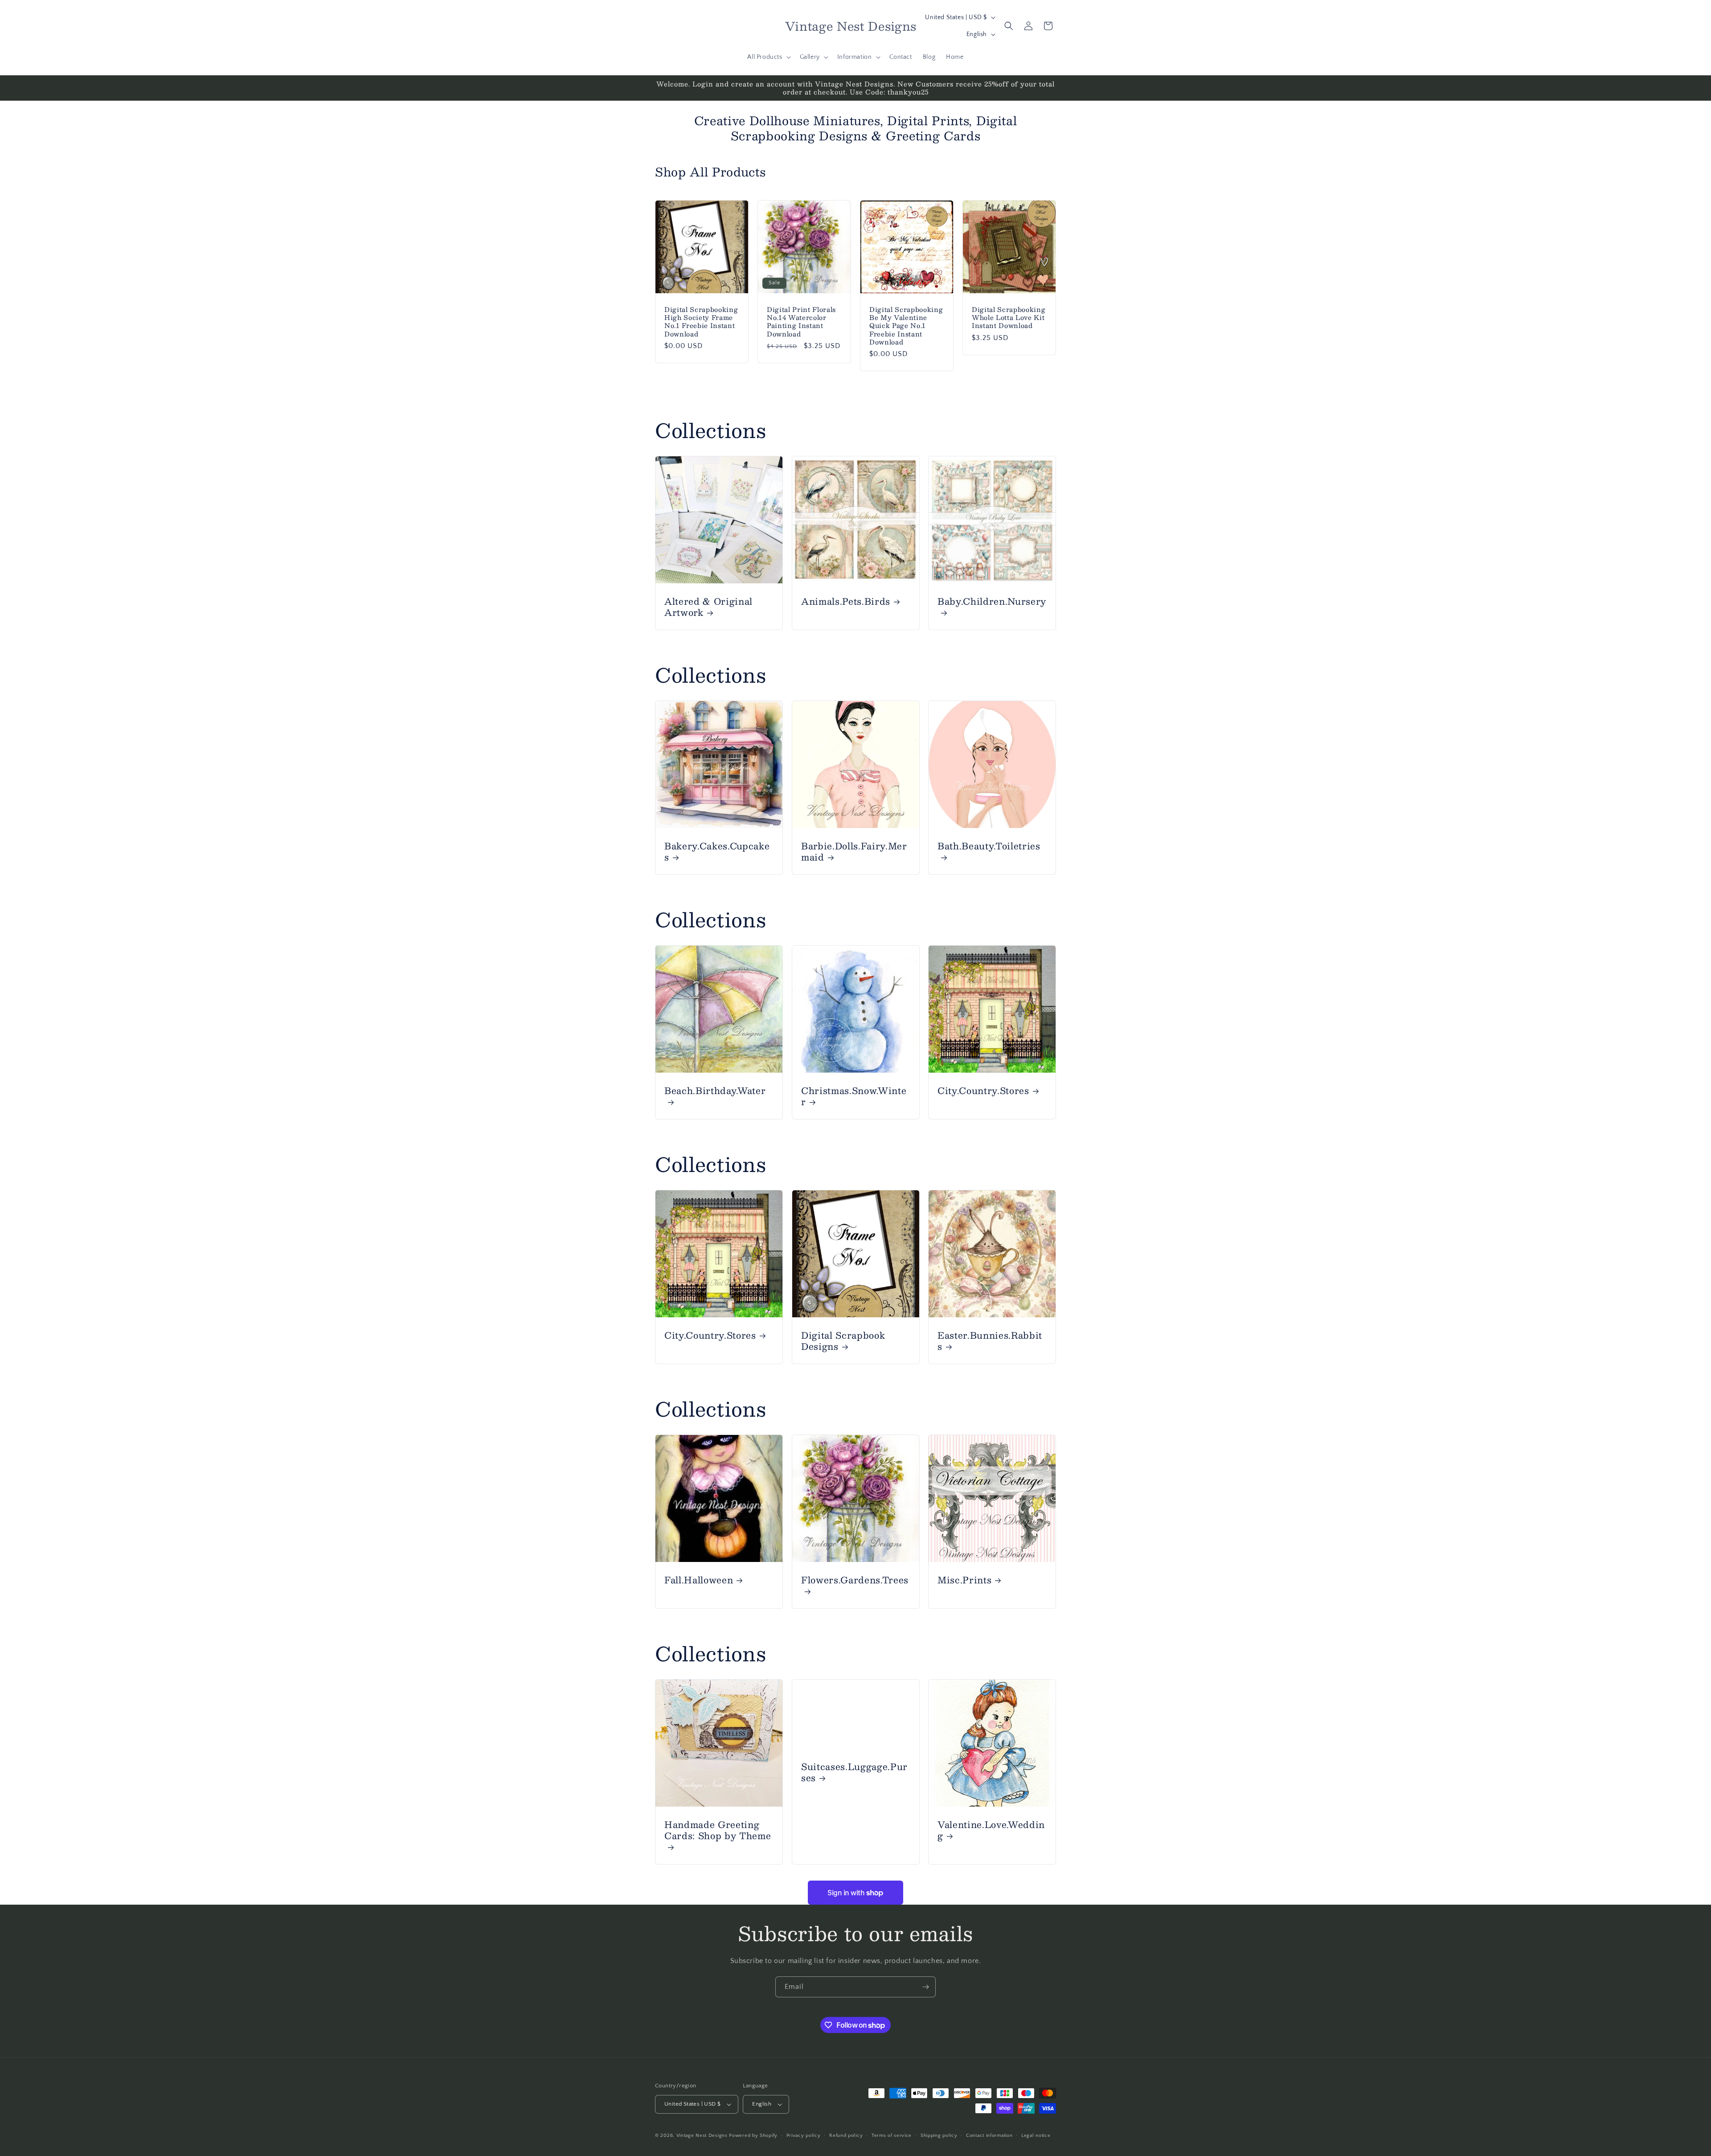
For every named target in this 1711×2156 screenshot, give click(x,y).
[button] (768, 57)
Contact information (989, 2136)
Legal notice (1036, 2136)
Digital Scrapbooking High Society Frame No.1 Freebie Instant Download (701, 322)
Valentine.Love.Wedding (991, 1830)
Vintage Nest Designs (702, 2136)
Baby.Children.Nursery (992, 602)
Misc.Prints (964, 1580)
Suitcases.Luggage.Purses (854, 1772)
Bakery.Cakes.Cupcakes (717, 851)
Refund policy (846, 2136)
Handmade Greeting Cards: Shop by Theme (718, 1831)
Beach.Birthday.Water (715, 1091)
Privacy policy (804, 2136)
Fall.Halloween (699, 1580)
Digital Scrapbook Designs (843, 1340)
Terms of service (892, 2136)
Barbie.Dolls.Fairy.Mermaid (854, 851)
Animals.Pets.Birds (846, 601)
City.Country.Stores (983, 1090)
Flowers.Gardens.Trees (855, 1580)
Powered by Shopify (753, 2136)
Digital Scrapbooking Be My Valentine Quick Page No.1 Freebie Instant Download (906, 326)
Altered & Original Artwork (708, 607)
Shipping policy (939, 2136)
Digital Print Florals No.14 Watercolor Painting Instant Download (801, 322)
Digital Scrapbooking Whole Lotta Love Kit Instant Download (1009, 318)
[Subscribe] (925, 1987)
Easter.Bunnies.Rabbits (990, 1340)
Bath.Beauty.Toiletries (989, 846)
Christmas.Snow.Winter (854, 1096)
